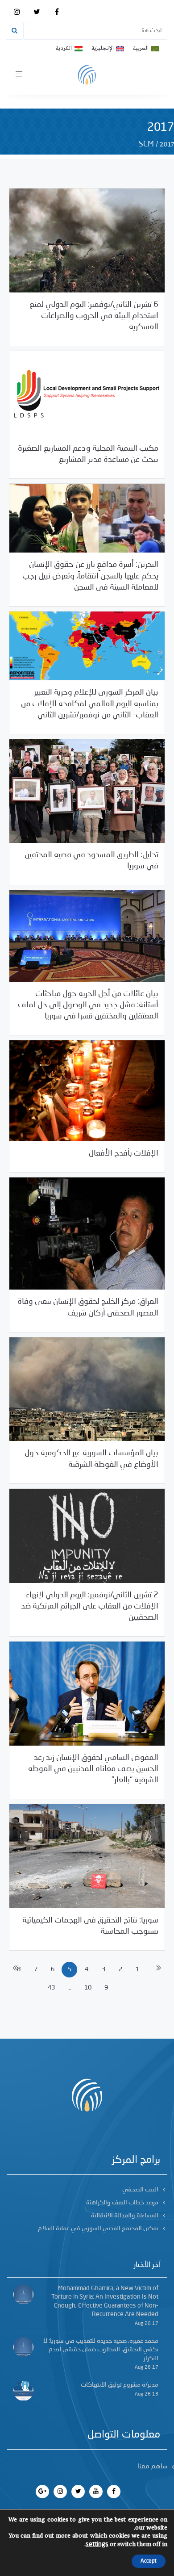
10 (88, 1988)
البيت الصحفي (140, 2190)
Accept (149, 2561)
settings (97, 2544)
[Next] (159, 1970)
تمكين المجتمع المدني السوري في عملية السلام (98, 2228)
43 (51, 1988)
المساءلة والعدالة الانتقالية (125, 2216)
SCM (146, 144)
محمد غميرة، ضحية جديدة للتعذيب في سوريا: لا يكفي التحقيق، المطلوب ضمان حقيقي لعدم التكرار (101, 2350)
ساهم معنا (153, 2467)
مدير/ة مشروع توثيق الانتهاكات (120, 2385)
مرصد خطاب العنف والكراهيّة (122, 2203)
